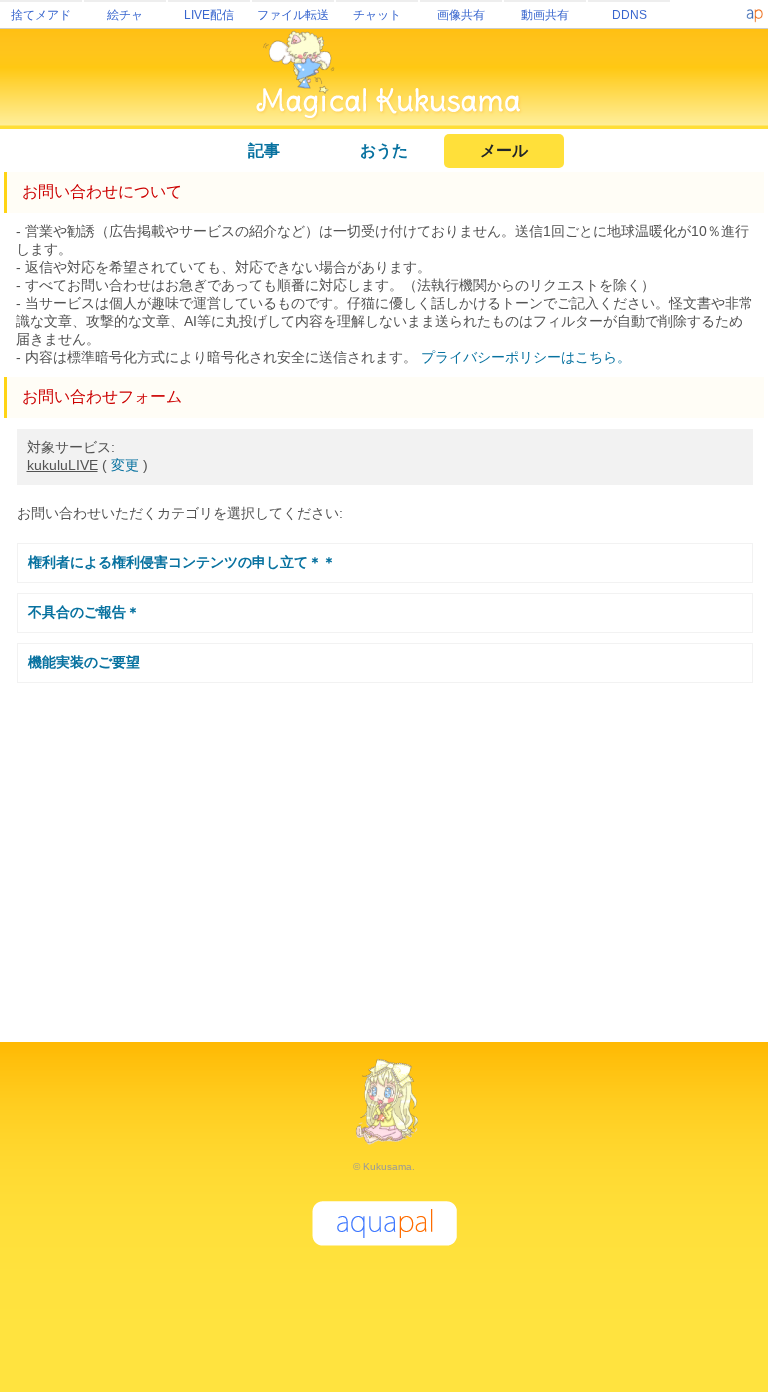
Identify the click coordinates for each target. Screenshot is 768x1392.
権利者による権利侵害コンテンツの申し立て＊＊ (182, 562)
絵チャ (125, 15)
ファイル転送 (293, 15)
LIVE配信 (209, 15)
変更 (125, 465)
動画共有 (545, 15)
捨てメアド (41, 15)
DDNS (629, 15)
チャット (377, 15)
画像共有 (461, 15)
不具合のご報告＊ (84, 612)
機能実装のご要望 (84, 662)
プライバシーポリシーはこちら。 (526, 357)
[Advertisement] (384, 854)
